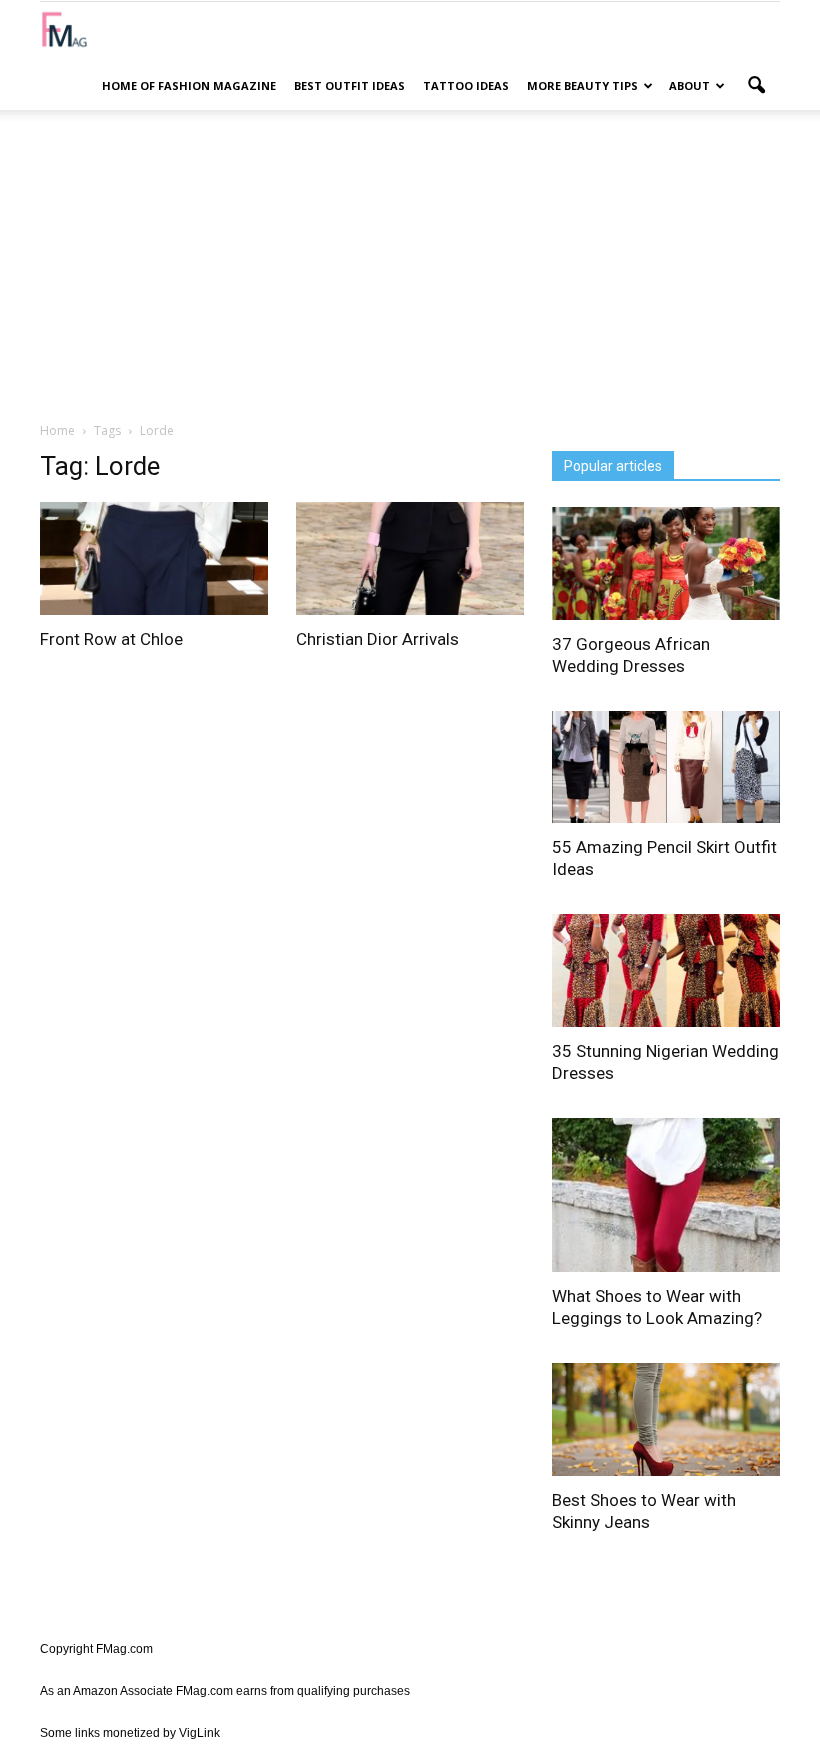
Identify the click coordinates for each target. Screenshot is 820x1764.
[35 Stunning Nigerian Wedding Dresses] (666, 970)
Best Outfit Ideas (349, 85)
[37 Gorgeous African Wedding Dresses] (666, 563)
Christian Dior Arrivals (377, 639)
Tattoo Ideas (466, 85)
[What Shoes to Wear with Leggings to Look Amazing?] (666, 1195)
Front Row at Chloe (111, 639)
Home (57, 430)
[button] (756, 86)
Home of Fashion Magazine (189, 85)
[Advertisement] (410, 265)
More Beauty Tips (582, 85)
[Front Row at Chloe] (154, 558)
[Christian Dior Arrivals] (410, 558)
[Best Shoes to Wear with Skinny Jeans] (666, 1419)
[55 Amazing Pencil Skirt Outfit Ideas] (666, 767)
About (689, 85)
